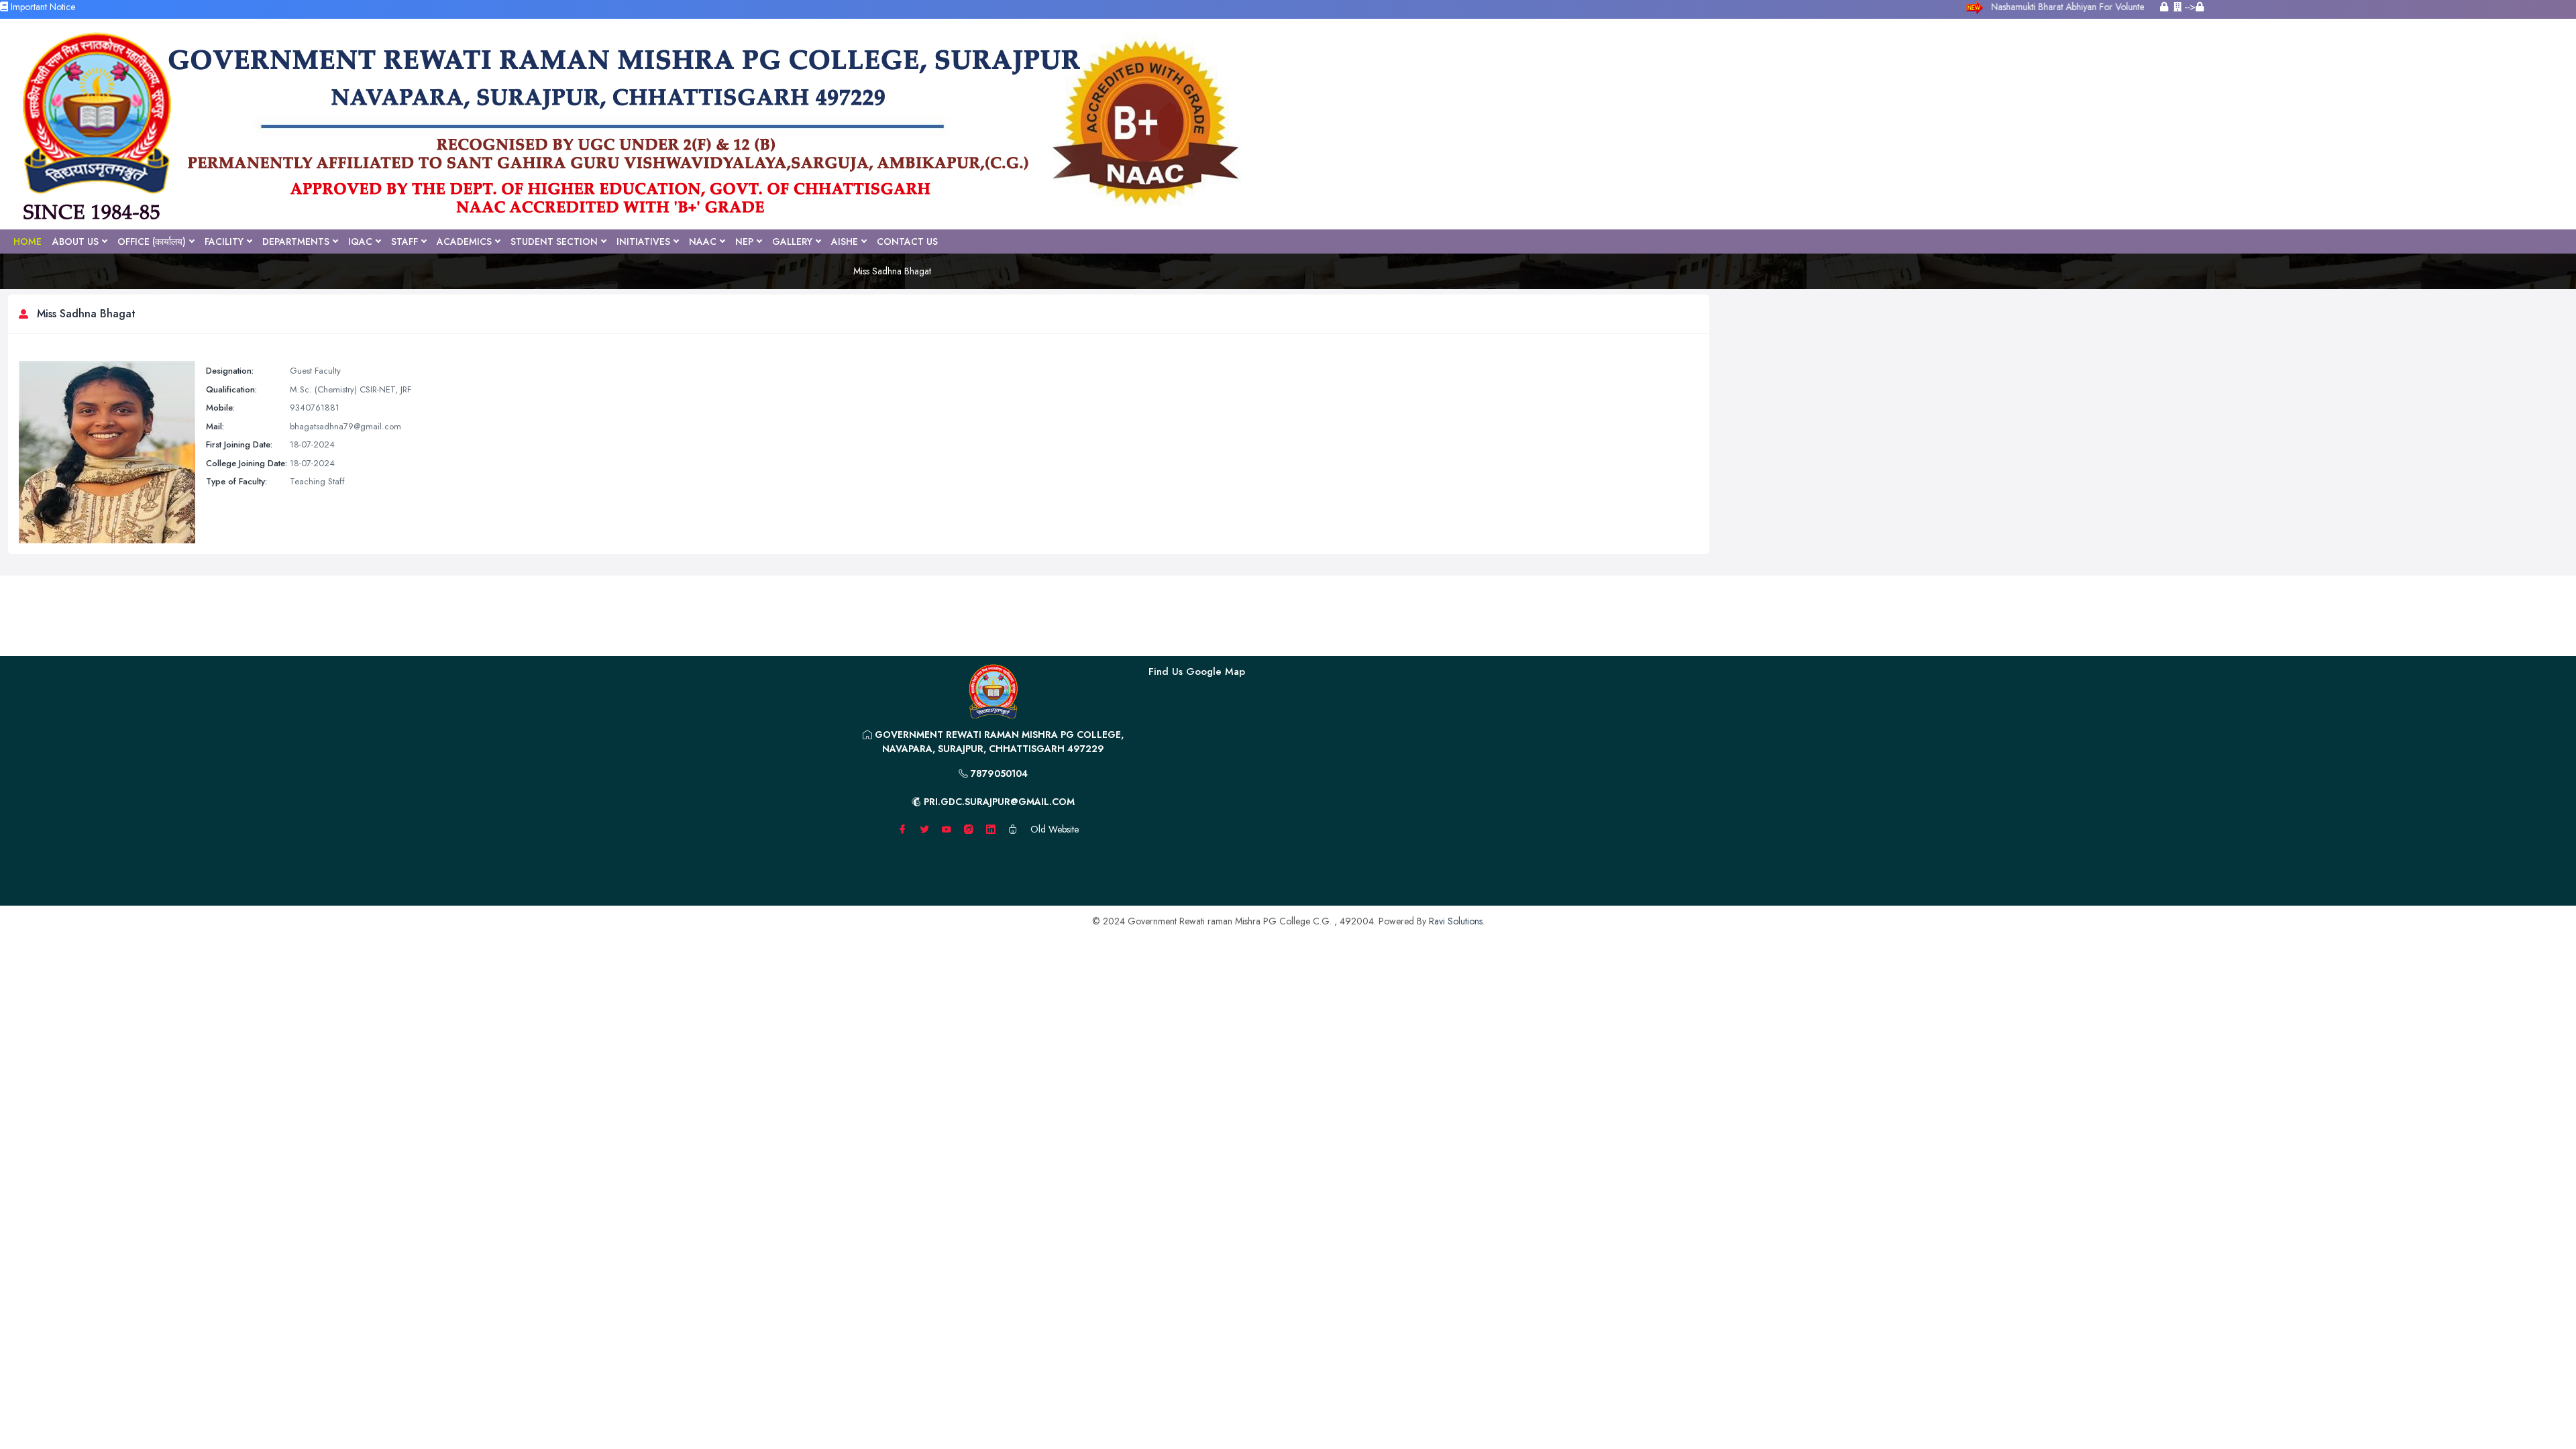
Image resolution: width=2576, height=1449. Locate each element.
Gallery (792, 241)
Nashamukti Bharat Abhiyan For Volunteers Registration (2098, 7)
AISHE (845, 241)
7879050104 (998, 773)
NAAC (703, 241)
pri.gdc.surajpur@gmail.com (998, 802)
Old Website (1055, 829)
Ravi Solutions (1456, 921)
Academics (464, 241)
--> (2189, 7)
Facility (224, 241)
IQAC (360, 241)
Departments (296, 241)
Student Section (554, 241)
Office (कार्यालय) (152, 241)
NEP (744, 241)
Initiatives (643, 241)
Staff (405, 241)
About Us (75, 241)
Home (28, 241)
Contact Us (907, 241)
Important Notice (42, 7)
